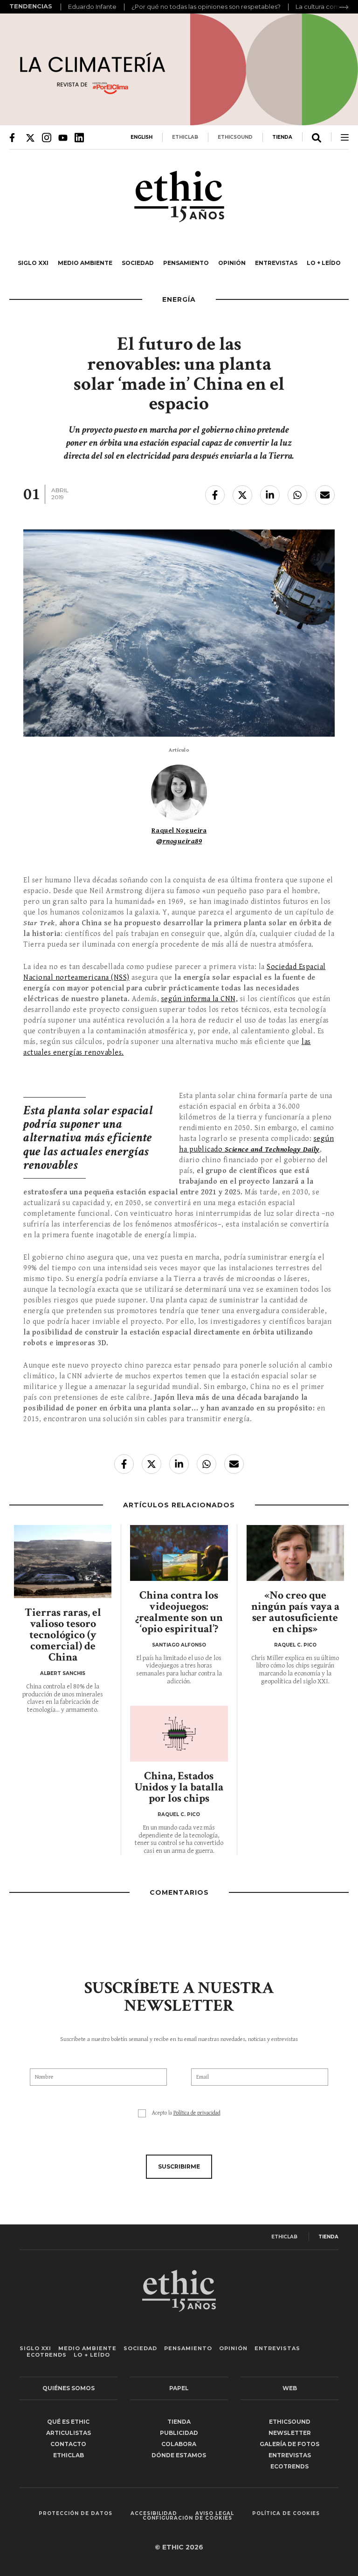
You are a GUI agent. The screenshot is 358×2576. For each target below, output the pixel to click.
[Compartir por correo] (325, 495)
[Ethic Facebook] (14, 137)
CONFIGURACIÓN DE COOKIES (187, 2518)
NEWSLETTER (290, 2433)
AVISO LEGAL (215, 2514)
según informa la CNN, (200, 999)
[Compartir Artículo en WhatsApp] (297, 495)
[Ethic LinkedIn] (79, 137)
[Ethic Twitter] (30, 137)
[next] (344, 7)
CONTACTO (68, 2444)
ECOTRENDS (47, 2355)
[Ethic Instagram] (47, 137)
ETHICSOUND (235, 137)
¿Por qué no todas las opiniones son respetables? (206, 7)
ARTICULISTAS (69, 2433)
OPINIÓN (232, 263)
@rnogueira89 (179, 841)
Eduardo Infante (92, 7)
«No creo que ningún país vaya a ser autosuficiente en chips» (295, 1612)
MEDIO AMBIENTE (85, 263)
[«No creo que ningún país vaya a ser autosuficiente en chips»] (295, 1553)
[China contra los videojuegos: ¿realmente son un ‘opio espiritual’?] (179, 1553)
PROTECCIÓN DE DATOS (76, 2514)
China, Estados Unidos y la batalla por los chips (179, 1787)
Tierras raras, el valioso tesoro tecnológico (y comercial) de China (63, 1635)
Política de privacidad (197, 2113)
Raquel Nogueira (179, 830)
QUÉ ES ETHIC (68, 2422)
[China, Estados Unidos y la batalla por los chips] (179, 1734)
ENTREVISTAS (276, 263)
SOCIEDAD (138, 263)
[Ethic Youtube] (63, 137)
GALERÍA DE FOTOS (289, 2444)
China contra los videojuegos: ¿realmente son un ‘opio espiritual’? (179, 1612)
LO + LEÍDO (324, 263)
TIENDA (282, 137)
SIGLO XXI (33, 263)
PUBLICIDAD (179, 2433)
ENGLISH (141, 137)
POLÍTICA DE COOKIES (286, 2514)
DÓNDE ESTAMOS (179, 2455)
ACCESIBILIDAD (154, 2514)
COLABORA (179, 2444)
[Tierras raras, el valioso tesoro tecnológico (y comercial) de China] (63, 1562)
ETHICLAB (185, 137)
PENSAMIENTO (186, 263)
